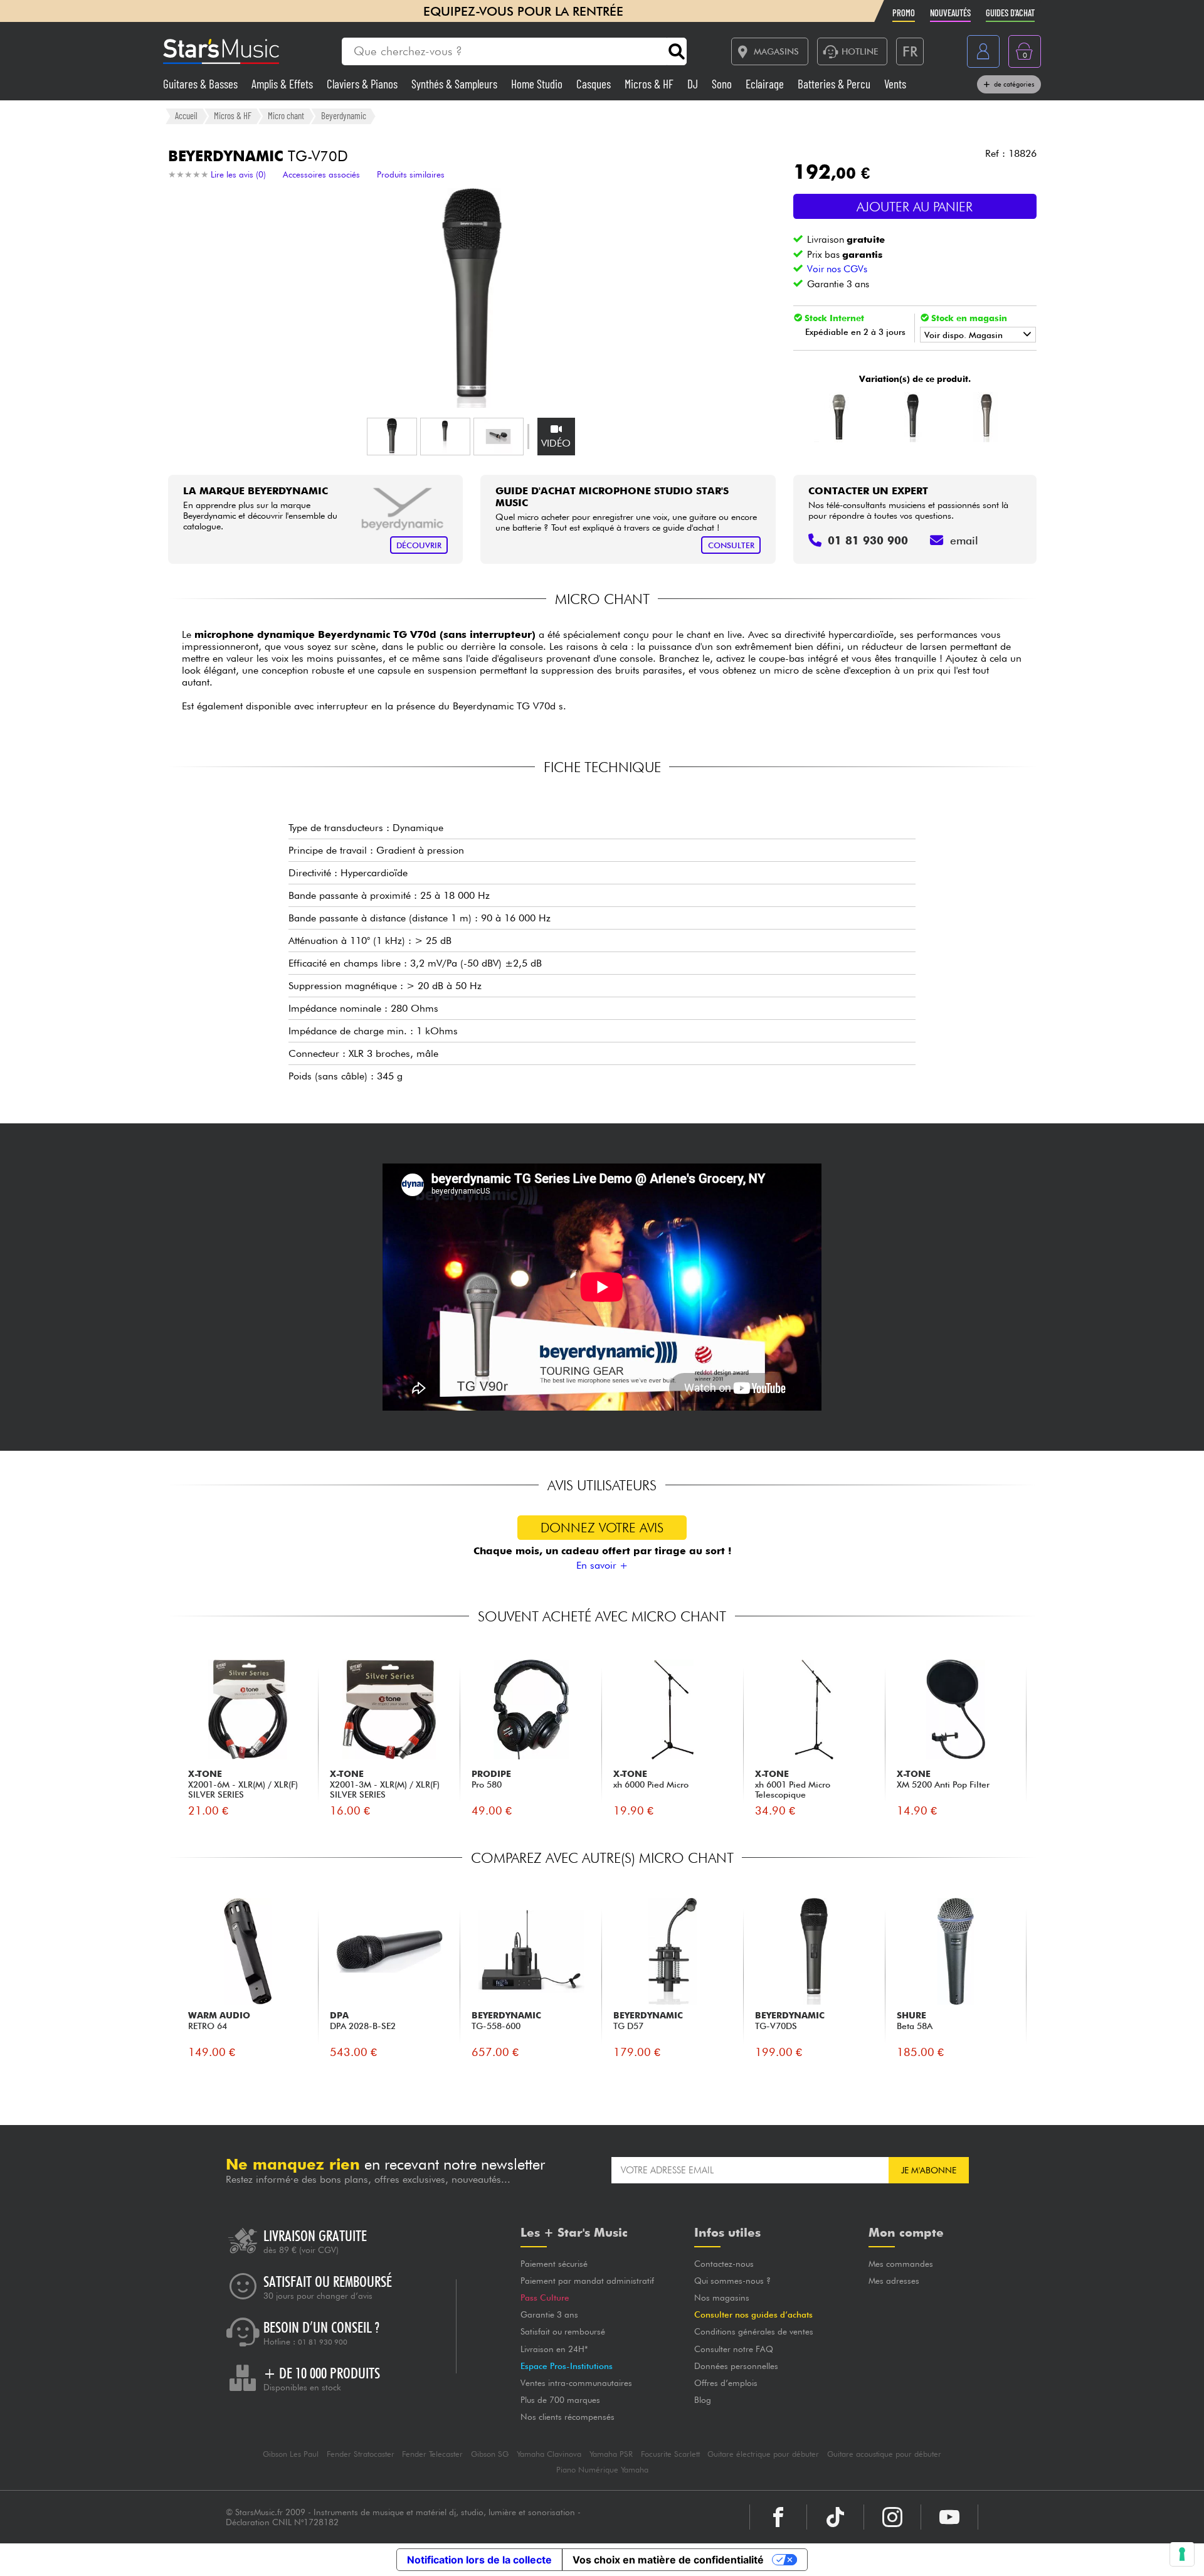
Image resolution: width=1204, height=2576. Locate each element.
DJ (694, 84)
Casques (595, 84)
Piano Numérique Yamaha (602, 2470)
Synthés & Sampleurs (456, 84)
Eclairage (766, 84)
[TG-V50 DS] (839, 417)
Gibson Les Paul (291, 2454)
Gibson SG (490, 2454)
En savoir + (602, 1565)
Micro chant (286, 115)
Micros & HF (650, 84)
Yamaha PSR (611, 2454)
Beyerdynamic (344, 115)
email (964, 540)
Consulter (731, 545)
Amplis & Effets (283, 84)
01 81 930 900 (323, 2342)
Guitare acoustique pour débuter (884, 2454)
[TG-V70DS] (913, 417)
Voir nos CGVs (837, 269)
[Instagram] (892, 2517)
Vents (895, 84)
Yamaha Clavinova (549, 2454)
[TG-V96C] (987, 417)
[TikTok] (835, 2517)
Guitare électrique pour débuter (763, 2454)
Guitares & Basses (202, 84)
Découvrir (419, 545)
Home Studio (538, 84)
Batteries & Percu (835, 84)
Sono (723, 84)
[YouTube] (949, 2517)
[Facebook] (778, 2517)
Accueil (186, 115)
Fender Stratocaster (361, 2454)
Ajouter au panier (915, 207)
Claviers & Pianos (363, 84)
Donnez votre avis (602, 1528)
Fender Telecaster (432, 2454)
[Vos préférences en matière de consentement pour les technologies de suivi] (1182, 2554)
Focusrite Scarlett (670, 2454)
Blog (703, 2400)
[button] (392, 437)
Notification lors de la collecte (479, 2560)
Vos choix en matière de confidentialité (668, 2560)
